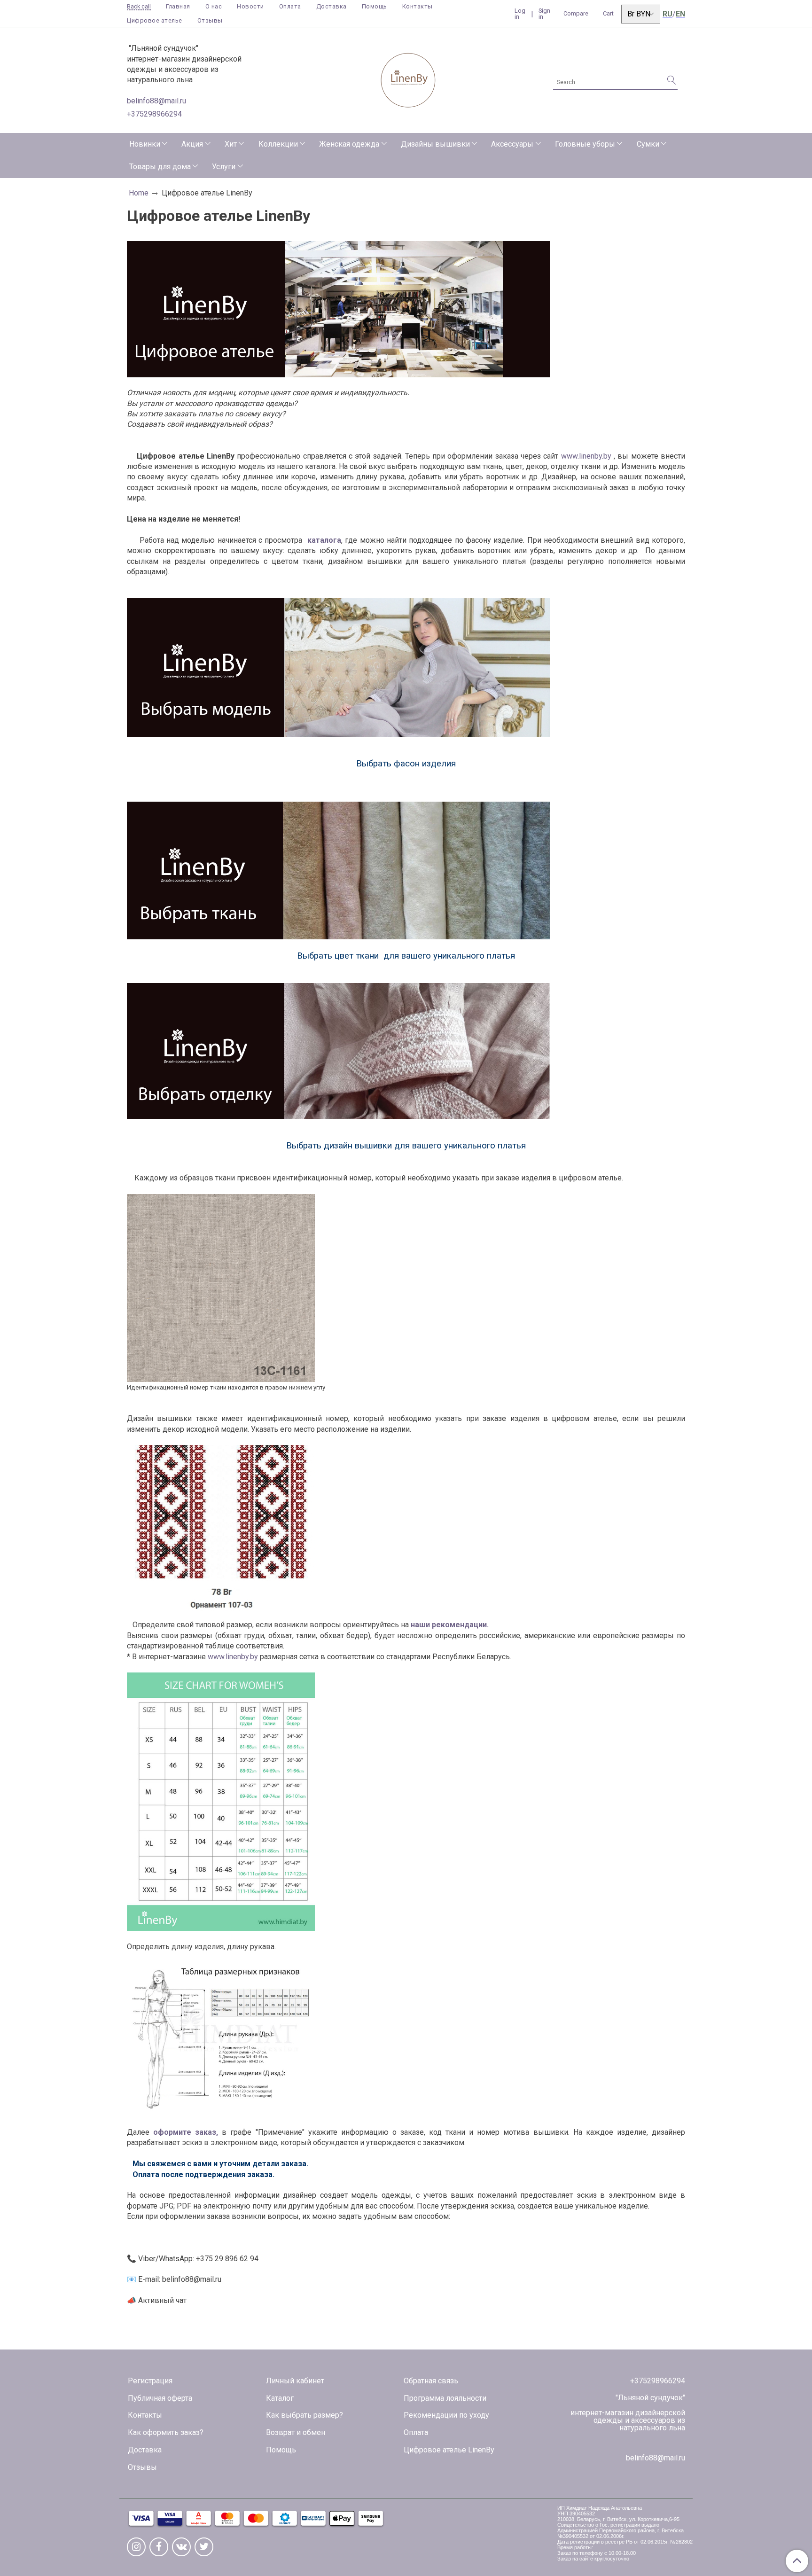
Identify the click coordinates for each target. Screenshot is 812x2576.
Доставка (332, 6)
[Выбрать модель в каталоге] (338, 667)
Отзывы (210, 20)
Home (139, 193)
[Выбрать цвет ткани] (338, 870)
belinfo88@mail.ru (156, 101)
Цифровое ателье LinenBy (449, 2450)
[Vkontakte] (181, 2547)
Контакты (418, 6)
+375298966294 (154, 114)
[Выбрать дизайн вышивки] (338, 1050)
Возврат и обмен (296, 2432)
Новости (250, 6)
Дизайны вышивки (435, 144)
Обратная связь (431, 2381)
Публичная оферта (160, 2398)
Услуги (224, 167)
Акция (192, 144)
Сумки (648, 144)
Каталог (280, 2398)
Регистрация (150, 2381)
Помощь (375, 6)
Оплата (290, 6)
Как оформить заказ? (166, 2432)
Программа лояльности (445, 2398)
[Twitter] (204, 2547)
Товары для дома (160, 167)
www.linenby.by (586, 456)
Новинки (145, 144)
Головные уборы (585, 144)
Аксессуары (512, 144)
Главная (178, 6)
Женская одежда (349, 144)
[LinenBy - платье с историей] (408, 79)
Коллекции (278, 144)
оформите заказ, (186, 2132)
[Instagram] (136, 2547)
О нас (214, 6)
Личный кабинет (295, 2381)
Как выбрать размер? (304, 2415)
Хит (231, 144)
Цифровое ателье (155, 20)
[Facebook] (159, 2547)
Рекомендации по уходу (446, 2415)
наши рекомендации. (449, 1625)
